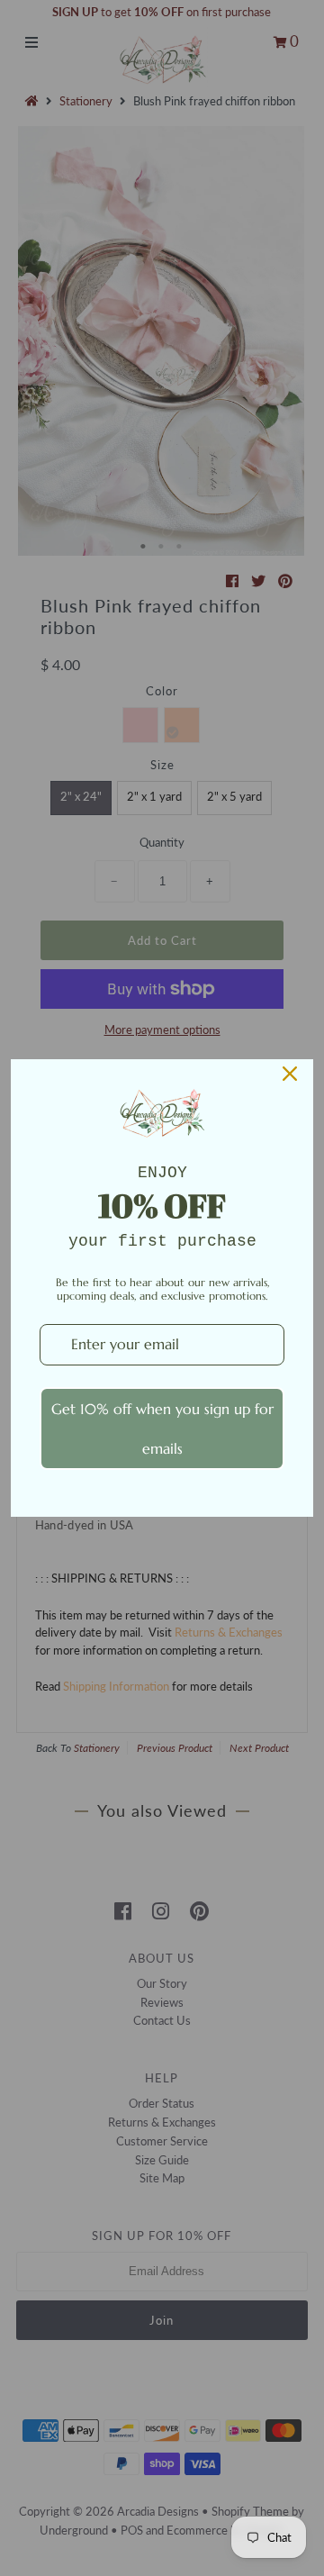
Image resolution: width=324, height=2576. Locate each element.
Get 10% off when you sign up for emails (162, 1429)
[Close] (290, 1074)
